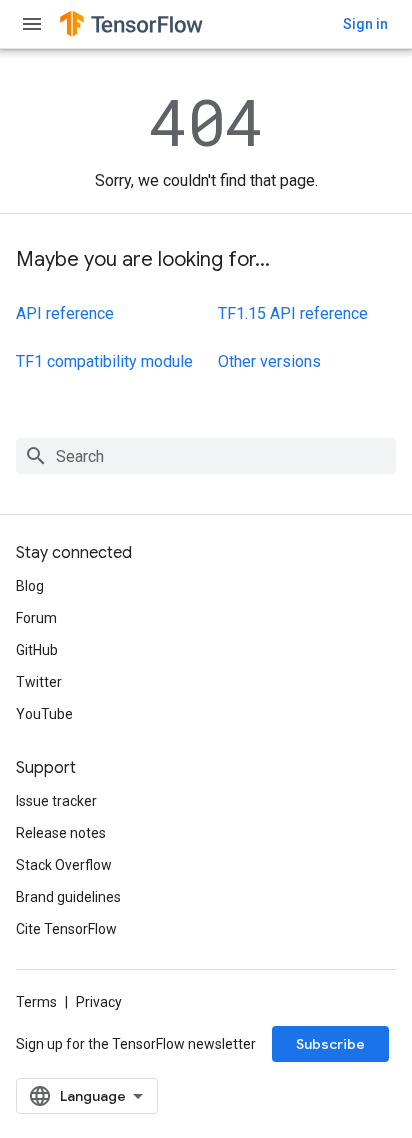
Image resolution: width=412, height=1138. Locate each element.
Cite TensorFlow (66, 929)
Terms (36, 1002)
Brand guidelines (68, 897)
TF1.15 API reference (293, 313)
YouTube (44, 714)
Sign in (365, 24)
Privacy (99, 1002)
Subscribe (330, 1044)
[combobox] (206, 456)
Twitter (39, 682)
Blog (30, 586)
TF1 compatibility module (104, 361)
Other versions (269, 361)
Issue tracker (56, 801)
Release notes (61, 833)
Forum (36, 618)
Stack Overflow (64, 865)
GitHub (37, 650)
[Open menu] (32, 24)
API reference (65, 313)
